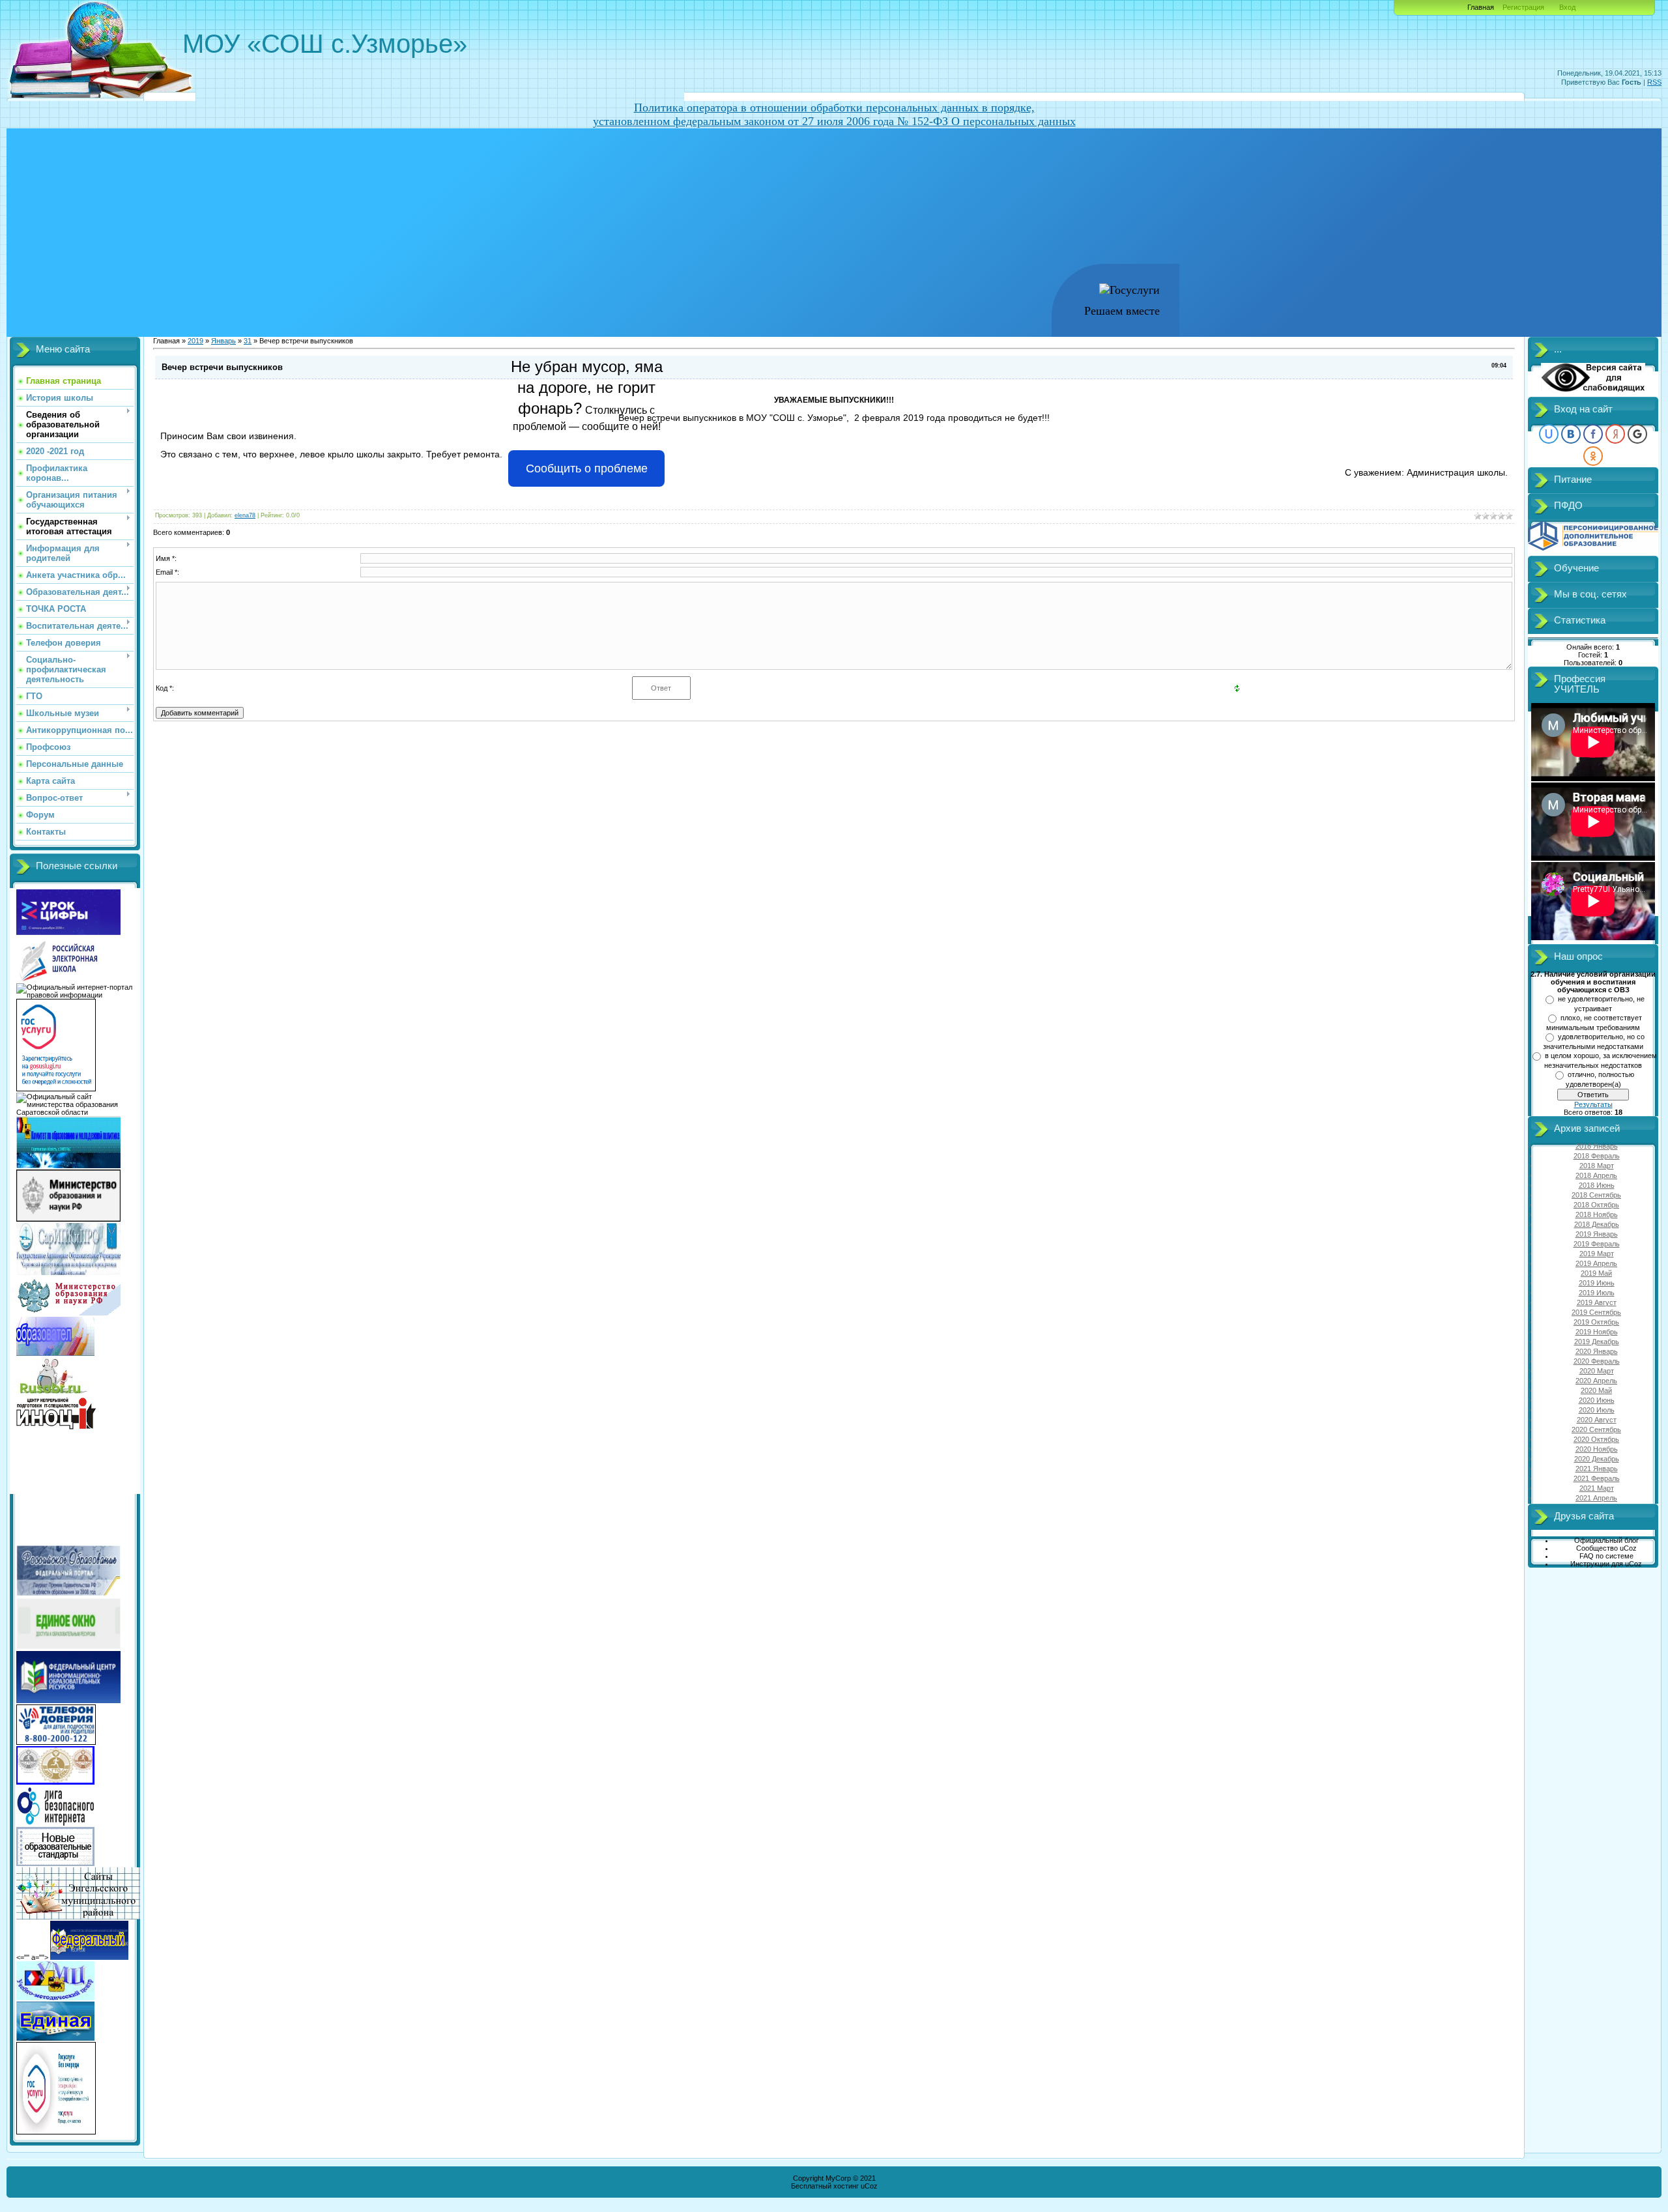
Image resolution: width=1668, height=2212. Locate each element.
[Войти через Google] (1637, 434)
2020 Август (1597, 1420)
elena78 (245, 515)
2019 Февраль (1597, 1244)
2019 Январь (1597, 1234)
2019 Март (1597, 1254)
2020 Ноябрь (1597, 1449)
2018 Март (1597, 1166)
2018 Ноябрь (1597, 1214)
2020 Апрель (1596, 1381)
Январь (223, 341)
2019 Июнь (1597, 1283)
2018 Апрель (1596, 1175)
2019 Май (1596, 1273)
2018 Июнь (1597, 1185)
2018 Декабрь (1597, 1224)
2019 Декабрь (1597, 1342)
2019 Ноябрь (1597, 1332)
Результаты (1593, 1104)
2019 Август (1597, 1302)
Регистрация (1523, 7)
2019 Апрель (1596, 1263)
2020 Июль (1597, 1410)
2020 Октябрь (1596, 1439)
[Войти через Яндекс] (1615, 434)
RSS (1654, 82)
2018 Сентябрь (1596, 1195)
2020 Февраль (1597, 1361)
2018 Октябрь (1596, 1205)
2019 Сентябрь (1596, 1312)
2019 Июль (1597, 1293)
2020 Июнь (1597, 1400)
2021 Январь (1597, 1469)
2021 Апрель (1596, 1498)
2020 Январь (1597, 1351)
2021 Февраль (1597, 1478)
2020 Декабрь (1597, 1459)
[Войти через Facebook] (1593, 434)
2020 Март (1597, 1371)
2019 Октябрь (1596, 1322)
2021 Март (1597, 1488)
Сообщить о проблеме (587, 468)
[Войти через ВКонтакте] (1571, 434)
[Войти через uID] (1549, 434)
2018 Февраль (1597, 1156)
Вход (1567, 7)
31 (248, 341)
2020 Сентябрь (1596, 1429)
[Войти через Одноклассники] (1593, 456)
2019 (195, 341)
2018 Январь (1597, 1146)
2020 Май (1596, 1390)
